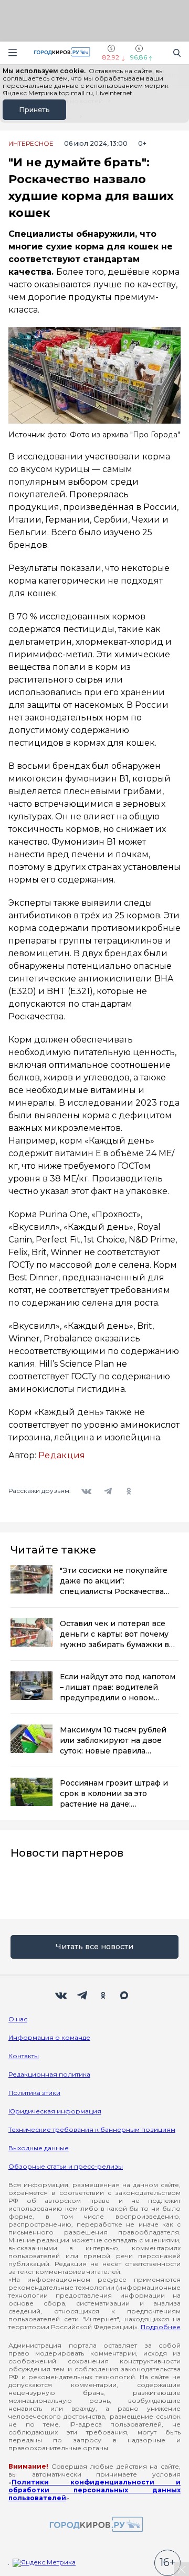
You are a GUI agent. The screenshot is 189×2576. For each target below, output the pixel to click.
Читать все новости (94, 1947)
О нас (18, 2019)
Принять (34, 109)
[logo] (94, 2525)
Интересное (31, 144)
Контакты (24, 2056)
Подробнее (161, 2327)
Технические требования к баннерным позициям (92, 2129)
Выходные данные (39, 2148)
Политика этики (34, 2093)
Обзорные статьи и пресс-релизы (66, 2166)
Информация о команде (49, 2037)
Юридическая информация (55, 2111)
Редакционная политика (49, 2074)
